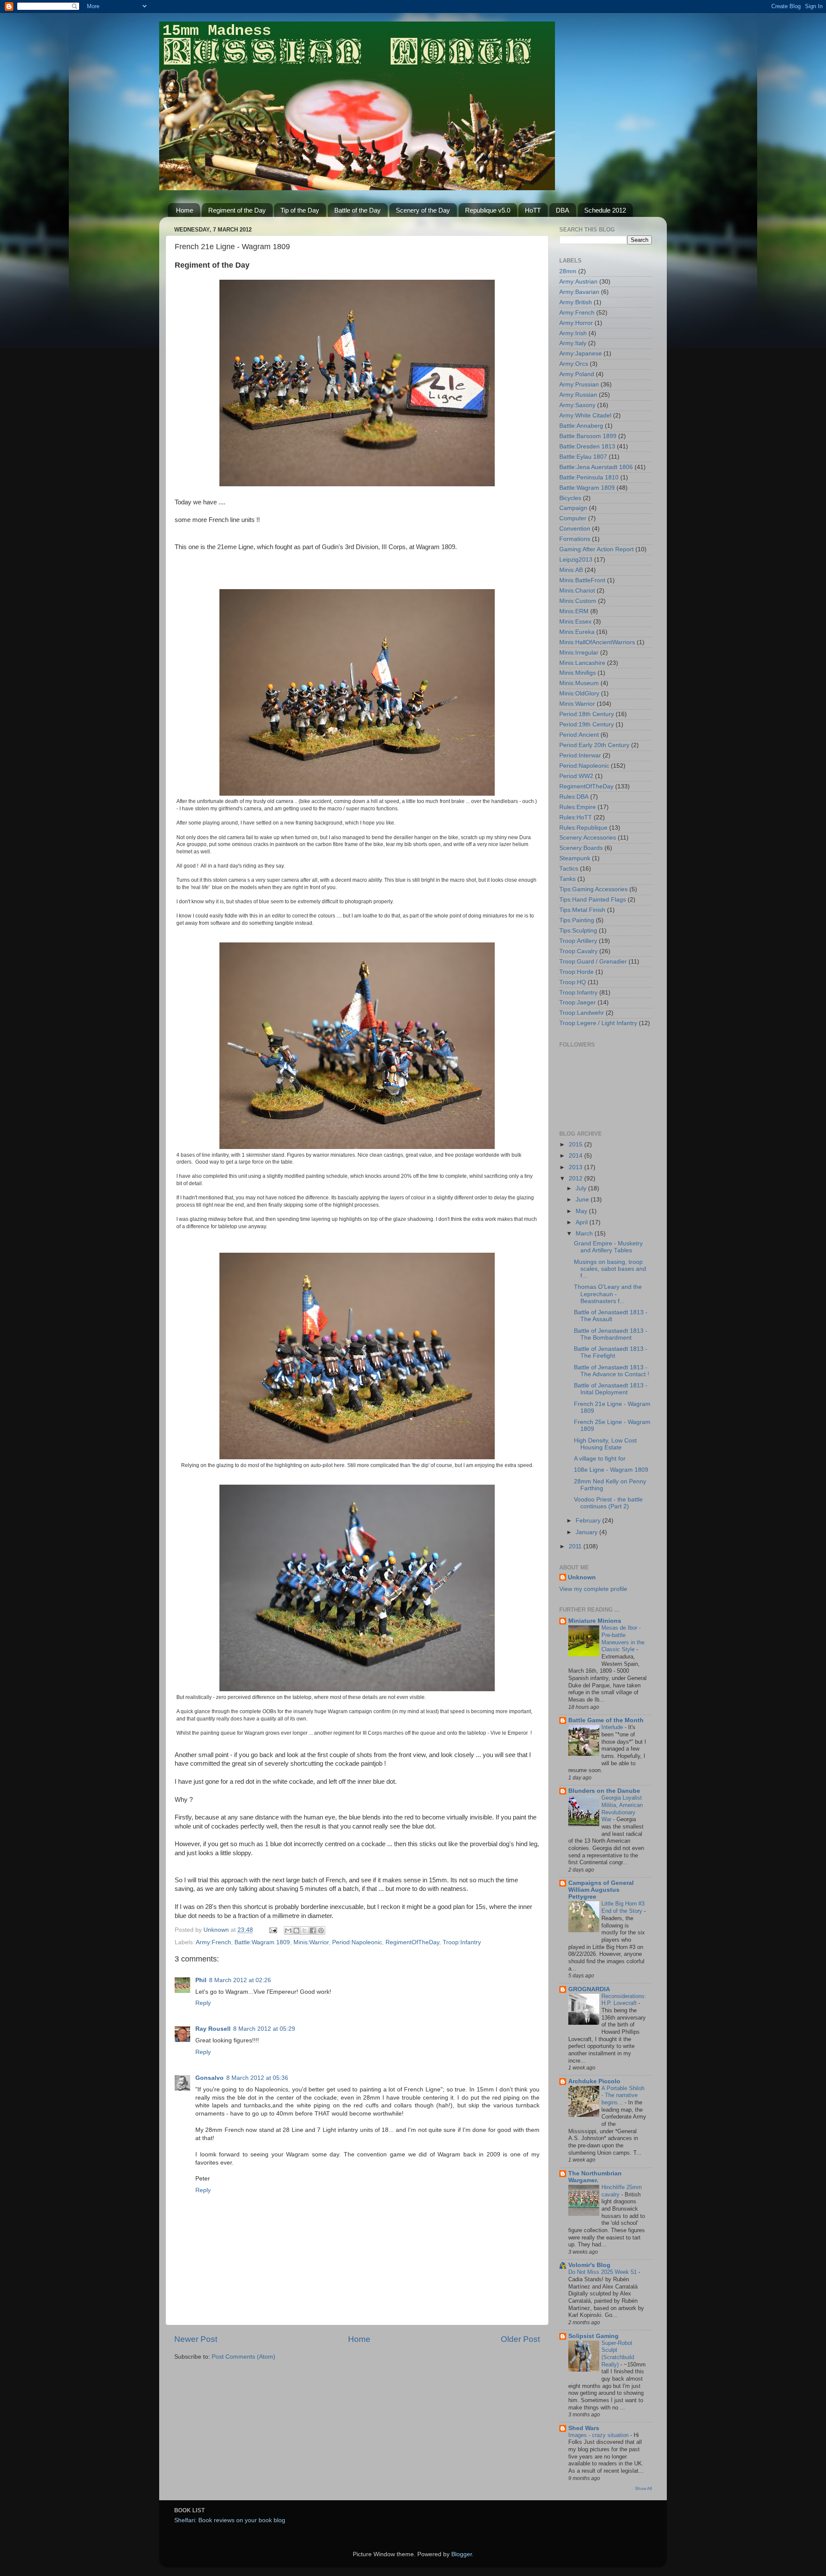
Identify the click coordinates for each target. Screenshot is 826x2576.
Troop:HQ (573, 982)
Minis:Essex (575, 622)
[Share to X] (305, 1930)
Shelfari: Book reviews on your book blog (230, 2520)
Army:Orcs (574, 364)
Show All (643, 2488)
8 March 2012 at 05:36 (257, 2078)
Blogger (462, 2554)
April (583, 1222)
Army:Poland (577, 374)
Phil (201, 1980)
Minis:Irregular (579, 653)
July (582, 1188)
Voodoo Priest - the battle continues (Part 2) (608, 1503)
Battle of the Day (358, 210)
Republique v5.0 (488, 210)
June (583, 1200)
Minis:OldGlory (579, 693)
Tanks (567, 879)
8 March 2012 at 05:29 (264, 2029)
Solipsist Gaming (593, 2336)
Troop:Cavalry (578, 951)
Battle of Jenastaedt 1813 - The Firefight (611, 1352)
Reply (203, 2003)
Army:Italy (573, 343)
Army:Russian (578, 395)
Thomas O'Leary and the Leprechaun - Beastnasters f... (608, 1294)
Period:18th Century (587, 714)
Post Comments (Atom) (243, 2357)
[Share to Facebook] (313, 1930)
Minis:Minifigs (578, 673)
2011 (576, 1546)
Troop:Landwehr (582, 1013)
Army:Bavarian (579, 292)
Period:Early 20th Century (594, 745)
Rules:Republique (583, 828)
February (589, 1521)
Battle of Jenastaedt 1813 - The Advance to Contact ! (612, 1371)
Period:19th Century (587, 724)
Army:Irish (573, 333)
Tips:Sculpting (578, 931)
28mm (568, 271)
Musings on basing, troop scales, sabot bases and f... (610, 1269)
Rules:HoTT (576, 817)
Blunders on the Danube (604, 1791)
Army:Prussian (579, 385)
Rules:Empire (578, 807)
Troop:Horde (576, 972)
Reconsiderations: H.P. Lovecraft (624, 2000)
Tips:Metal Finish (582, 910)
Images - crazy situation (599, 2435)
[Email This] (288, 1930)
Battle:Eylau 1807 (583, 457)
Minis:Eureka (577, 632)
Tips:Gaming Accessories (593, 889)
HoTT (533, 210)
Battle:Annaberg (581, 426)
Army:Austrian (578, 282)
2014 (576, 1156)
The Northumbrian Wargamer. (595, 2177)
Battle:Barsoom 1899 (588, 436)
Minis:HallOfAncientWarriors (597, 642)
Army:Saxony (577, 405)
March (585, 1234)
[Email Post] (273, 1930)
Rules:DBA (574, 797)
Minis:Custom (578, 601)
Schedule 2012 (605, 210)
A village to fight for (600, 1459)
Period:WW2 (576, 776)
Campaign (573, 508)
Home (185, 210)
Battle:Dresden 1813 (587, 446)
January (587, 1532)
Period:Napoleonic (357, 1942)
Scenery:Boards (581, 848)
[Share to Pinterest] (321, 1930)
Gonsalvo (210, 2078)
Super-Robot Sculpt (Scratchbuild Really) (618, 2354)
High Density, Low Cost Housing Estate (605, 1444)
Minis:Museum (579, 683)
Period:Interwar (580, 755)
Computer (573, 518)
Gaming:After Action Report (596, 549)
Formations (575, 539)
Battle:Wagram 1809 (262, 1942)
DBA (562, 210)
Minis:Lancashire (582, 663)
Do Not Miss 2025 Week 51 (603, 2272)
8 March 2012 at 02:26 (240, 1980)
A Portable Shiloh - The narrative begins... (623, 2095)
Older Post (520, 2339)
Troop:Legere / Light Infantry (598, 1023)
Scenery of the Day (423, 210)
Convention (575, 529)
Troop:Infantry (462, 1942)
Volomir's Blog (589, 2265)
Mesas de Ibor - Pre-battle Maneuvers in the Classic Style (623, 1639)
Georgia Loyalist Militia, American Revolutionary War (622, 1808)
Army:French (213, 1942)
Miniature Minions (595, 1621)
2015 (576, 1144)
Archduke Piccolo (594, 2081)
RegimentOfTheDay (412, 1942)
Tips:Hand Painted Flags (593, 900)
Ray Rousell (213, 2029)
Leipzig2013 (576, 560)
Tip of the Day (300, 210)
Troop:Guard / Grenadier (593, 962)
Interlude (613, 1727)
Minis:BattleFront (582, 580)
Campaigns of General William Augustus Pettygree (601, 1890)
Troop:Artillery (578, 941)
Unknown (582, 1577)
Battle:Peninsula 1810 (589, 477)
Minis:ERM (574, 611)
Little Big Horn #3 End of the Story (623, 1907)
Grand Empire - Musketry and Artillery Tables (608, 1247)
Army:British (576, 302)
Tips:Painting (577, 920)
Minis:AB (571, 570)
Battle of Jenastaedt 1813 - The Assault (611, 1316)
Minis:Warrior (311, 1942)
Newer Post (196, 2339)
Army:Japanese (581, 354)
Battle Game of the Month (606, 1720)
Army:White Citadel (585, 415)
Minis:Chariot (577, 591)
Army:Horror (576, 323)
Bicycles (570, 498)
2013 (576, 1167)
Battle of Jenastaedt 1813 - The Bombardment (611, 1334)
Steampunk (575, 858)
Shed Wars (584, 2428)
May (582, 1211)
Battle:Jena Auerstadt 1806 (596, 467)
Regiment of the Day (237, 210)
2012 (576, 1178)
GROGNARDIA (589, 1989)
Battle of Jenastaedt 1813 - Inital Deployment (611, 1389)
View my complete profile (593, 1589)
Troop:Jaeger (578, 1002)
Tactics (569, 869)
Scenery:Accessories (588, 838)
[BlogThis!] (296, 1930)
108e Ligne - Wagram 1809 (611, 1470)
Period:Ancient (579, 735)
